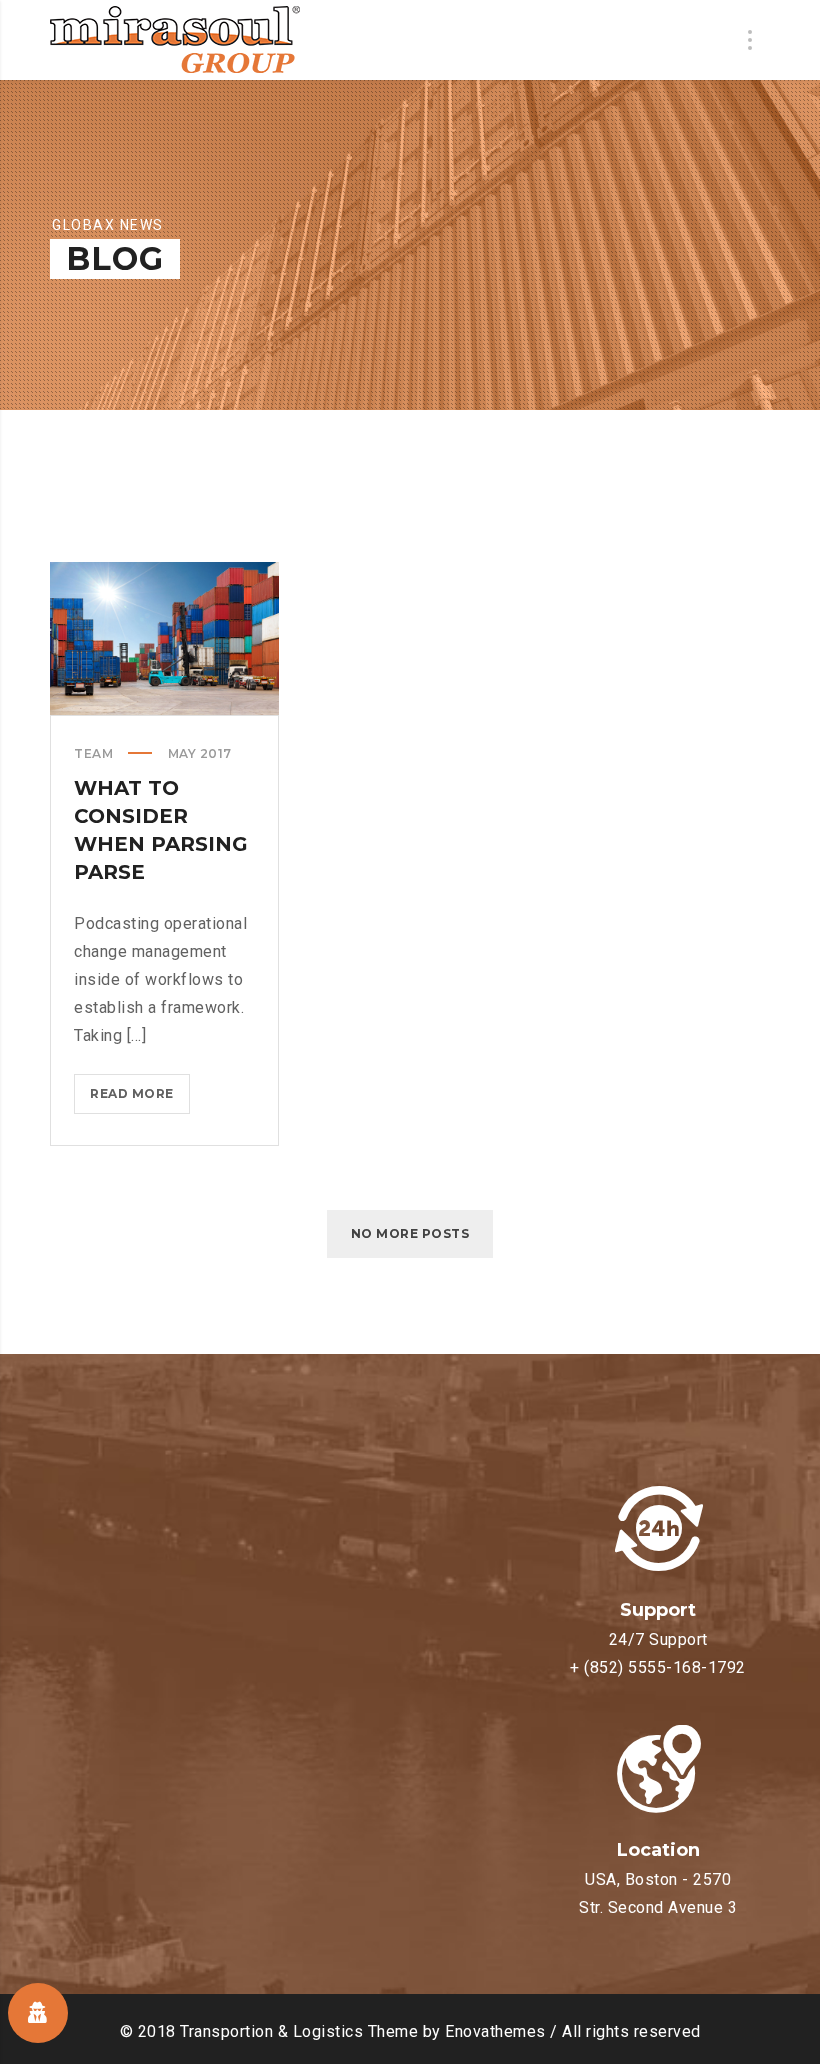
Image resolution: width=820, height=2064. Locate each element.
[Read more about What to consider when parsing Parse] (165, 638)
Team (93, 753)
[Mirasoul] (175, 40)
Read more (140, 1099)
